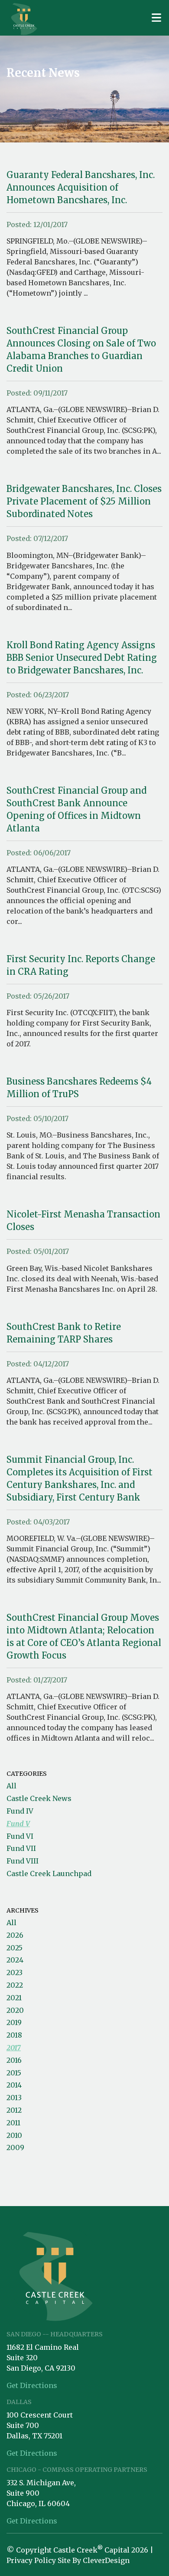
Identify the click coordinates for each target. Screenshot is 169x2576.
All (11, 1786)
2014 (14, 2085)
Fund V (18, 1824)
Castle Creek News (39, 1798)
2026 (15, 1935)
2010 (14, 2135)
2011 (13, 2123)
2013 (14, 2098)
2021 (14, 1998)
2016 (14, 2060)
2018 (14, 2035)
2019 (14, 2022)
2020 (15, 2010)
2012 (14, 2110)
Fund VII (21, 1848)
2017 (14, 2048)
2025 (15, 1948)
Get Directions (32, 2385)
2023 (15, 1972)
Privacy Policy (31, 2560)
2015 (14, 2073)
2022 (15, 1985)
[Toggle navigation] (156, 18)
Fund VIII (23, 1861)
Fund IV (20, 1811)
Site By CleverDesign (94, 2560)
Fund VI (20, 1836)
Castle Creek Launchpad (49, 1873)
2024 (15, 1960)
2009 (15, 2147)
